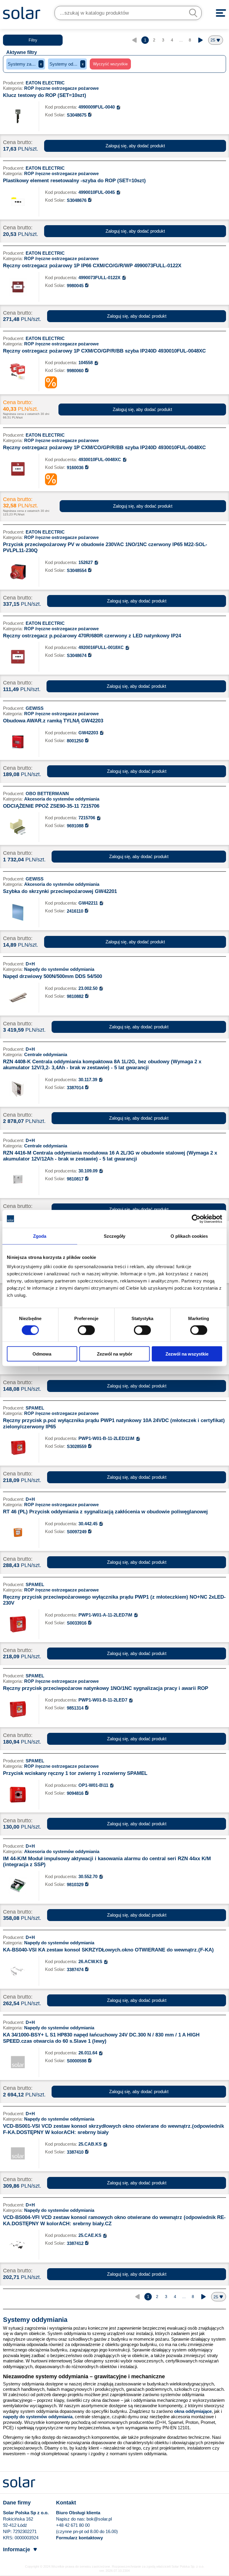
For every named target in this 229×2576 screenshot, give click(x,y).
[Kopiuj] (119, 107)
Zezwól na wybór (115, 1354)
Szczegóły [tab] (115, 1236)
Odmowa (42, 1354)
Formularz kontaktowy (79, 2538)
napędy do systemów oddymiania (38, 2417)
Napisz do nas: (71, 2519)
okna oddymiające (193, 2411)
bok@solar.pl (99, 2519)
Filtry (33, 40)
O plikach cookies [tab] (189, 1236)
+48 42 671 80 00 (73, 2525)
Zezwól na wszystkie (187, 1354)
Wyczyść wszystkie (110, 64)
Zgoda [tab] (40, 1236)
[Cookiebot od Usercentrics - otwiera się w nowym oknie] (196, 1219)
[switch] (86, 1330)
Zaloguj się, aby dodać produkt (135, 146)
